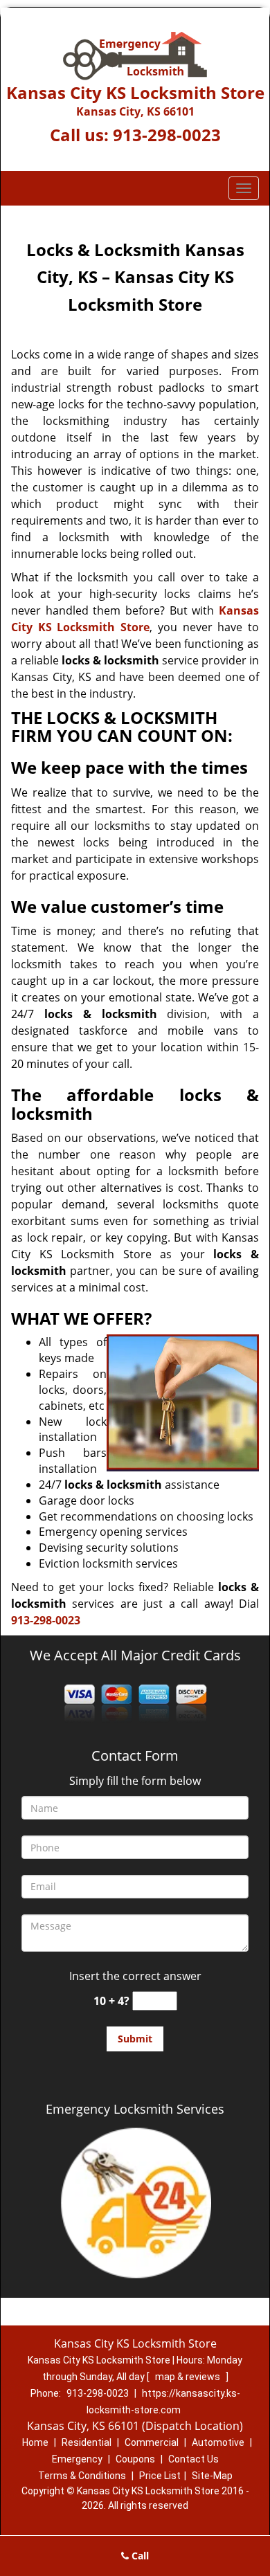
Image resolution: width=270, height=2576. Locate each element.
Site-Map (212, 2476)
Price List (160, 2476)
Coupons (135, 2459)
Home (35, 2442)
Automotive (218, 2442)
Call (139, 2556)
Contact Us (193, 2459)
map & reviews (189, 2377)
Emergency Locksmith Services (135, 2109)
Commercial (152, 2442)
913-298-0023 (167, 135)
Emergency (77, 2459)
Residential (87, 2442)
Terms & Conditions (82, 2476)
